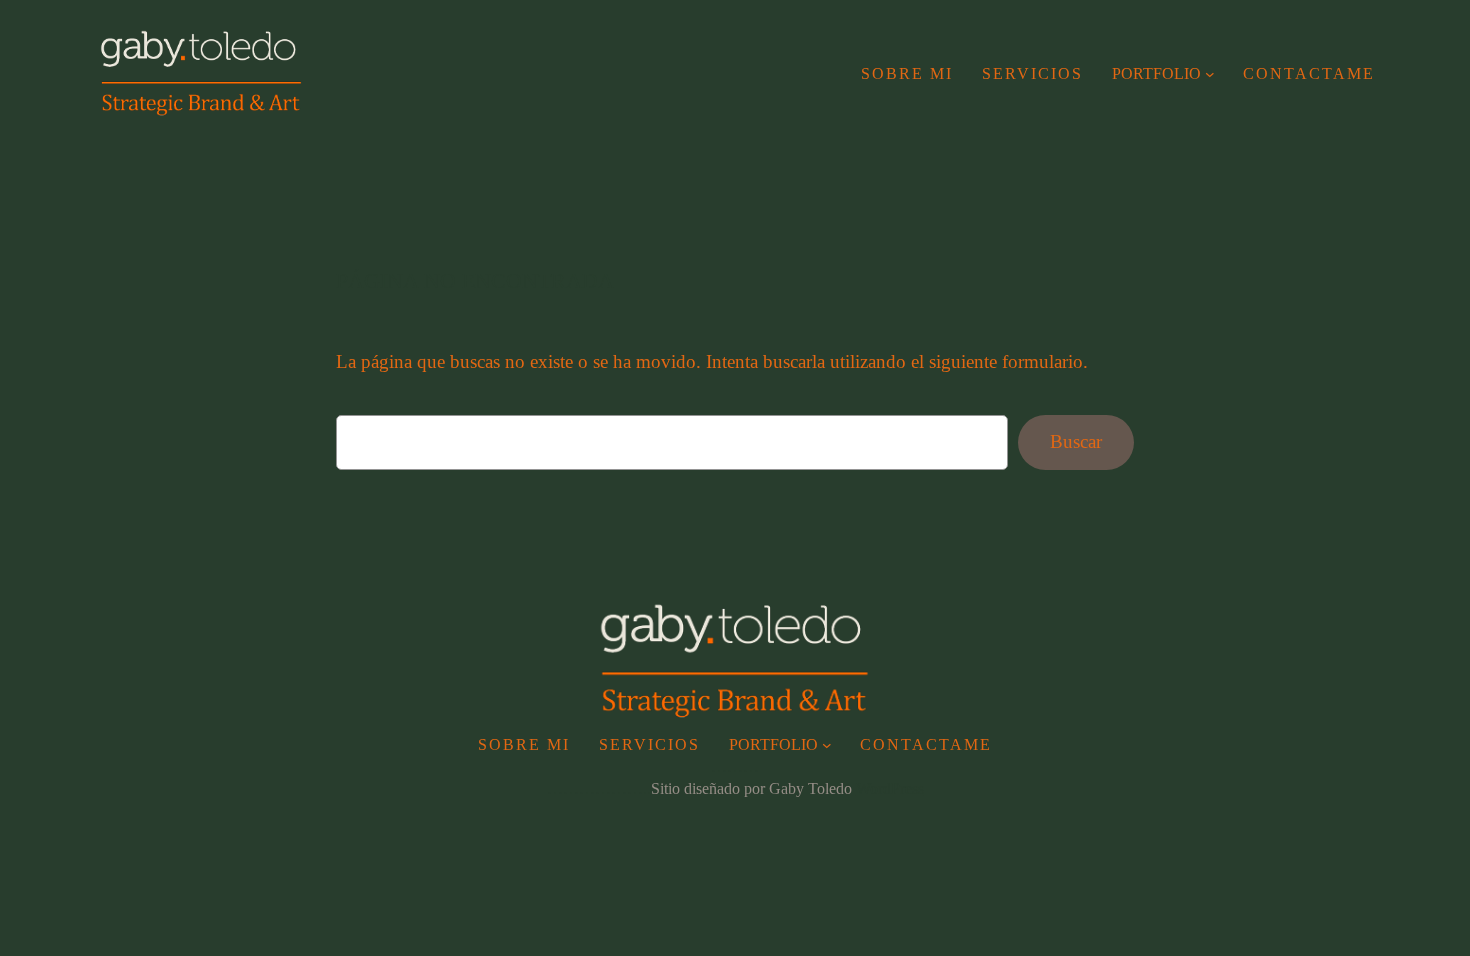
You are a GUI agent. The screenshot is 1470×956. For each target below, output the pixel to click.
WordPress (890, 788)
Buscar (1076, 441)
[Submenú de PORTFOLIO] (1210, 74)
